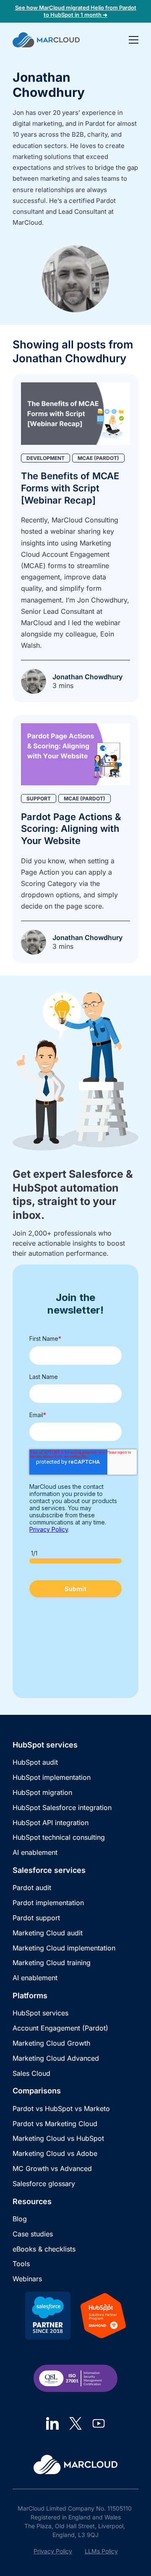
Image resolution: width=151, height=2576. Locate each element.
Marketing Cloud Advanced (56, 2058)
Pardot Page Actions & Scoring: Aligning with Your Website (71, 829)
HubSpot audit (35, 1762)
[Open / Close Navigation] (134, 40)
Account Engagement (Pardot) (60, 2028)
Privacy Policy (53, 2551)
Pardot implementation (48, 1903)
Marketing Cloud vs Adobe (55, 2153)
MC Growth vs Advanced (52, 2168)
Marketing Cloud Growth (51, 2043)
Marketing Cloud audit (48, 1933)
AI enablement (35, 1852)
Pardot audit (32, 1888)
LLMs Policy (101, 2551)
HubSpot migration (42, 1792)
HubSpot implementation (52, 1777)
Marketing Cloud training (52, 1963)
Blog (20, 2219)
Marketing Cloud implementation (64, 1948)
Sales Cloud (31, 2073)
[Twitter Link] (75, 2423)
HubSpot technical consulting (59, 1837)
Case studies (33, 2234)
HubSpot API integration (51, 1823)
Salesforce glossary (44, 2184)
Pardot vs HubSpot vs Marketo (61, 2109)
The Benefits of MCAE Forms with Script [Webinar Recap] (70, 488)
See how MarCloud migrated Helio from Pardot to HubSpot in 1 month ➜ (76, 11)
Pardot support (36, 1918)
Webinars (27, 2279)
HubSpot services (40, 2013)
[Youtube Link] (99, 2423)
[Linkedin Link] (52, 2423)
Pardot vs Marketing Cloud (55, 2124)
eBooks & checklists (44, 2249)
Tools (21, 2264)
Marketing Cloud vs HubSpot (58, 2138)
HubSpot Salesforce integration (62, 1807)
